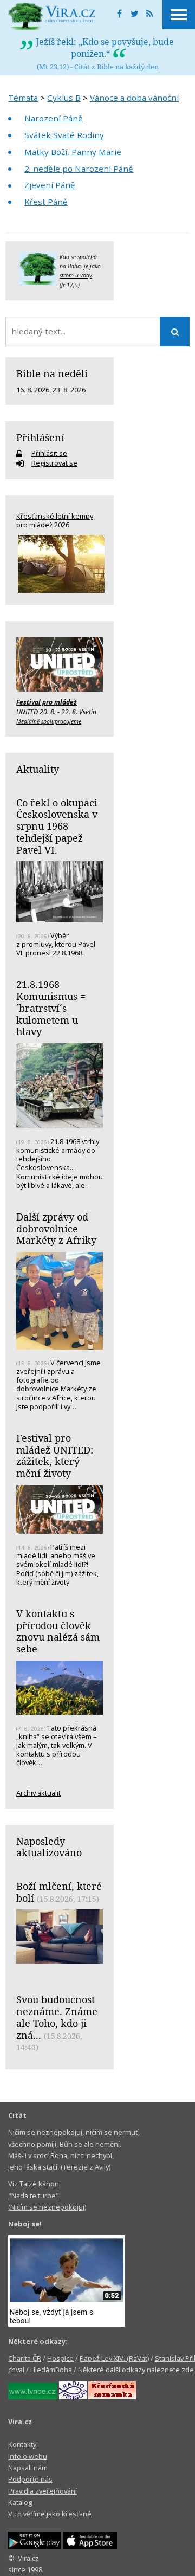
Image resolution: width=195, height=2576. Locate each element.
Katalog (20, 2502)
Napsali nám (28, 2468)
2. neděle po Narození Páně (79, 169)
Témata (23, 98)
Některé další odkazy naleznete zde (136, 2370)
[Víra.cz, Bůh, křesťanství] (52, 16)
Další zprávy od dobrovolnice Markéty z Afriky (56, 1228)
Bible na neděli (52, 373)
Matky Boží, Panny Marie (73, 152)
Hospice (60, 2358)
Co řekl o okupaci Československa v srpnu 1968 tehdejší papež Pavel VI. (57, 826)
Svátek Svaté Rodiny (64, 135)
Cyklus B (64, 98)
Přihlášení (40, 437)
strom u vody (76, 275)
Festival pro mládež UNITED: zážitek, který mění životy (55, 1455)
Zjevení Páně (50, 185)
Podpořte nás (30, 2479)
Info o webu (28, 2456)
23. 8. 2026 (69, 390)
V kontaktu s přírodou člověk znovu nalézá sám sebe (58, 1631)
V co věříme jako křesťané (50, 2514)
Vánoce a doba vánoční (134, 98)
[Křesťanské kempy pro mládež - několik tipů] (60, 564)
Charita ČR (25, 2358)
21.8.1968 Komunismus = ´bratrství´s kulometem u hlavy (51, 1008)
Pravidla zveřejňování (43, 2491)
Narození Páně (54, 118)
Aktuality (38, 769)
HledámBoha (51, 2370)
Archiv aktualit (38, 1793)
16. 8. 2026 (33, 390)
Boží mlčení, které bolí (59, 1892)
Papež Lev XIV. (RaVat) (114, 2358)
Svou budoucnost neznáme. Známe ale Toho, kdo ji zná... (57, 2017)
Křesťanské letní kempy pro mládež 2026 (55, 520)
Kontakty (22, 2444)
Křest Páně (46, 202)
